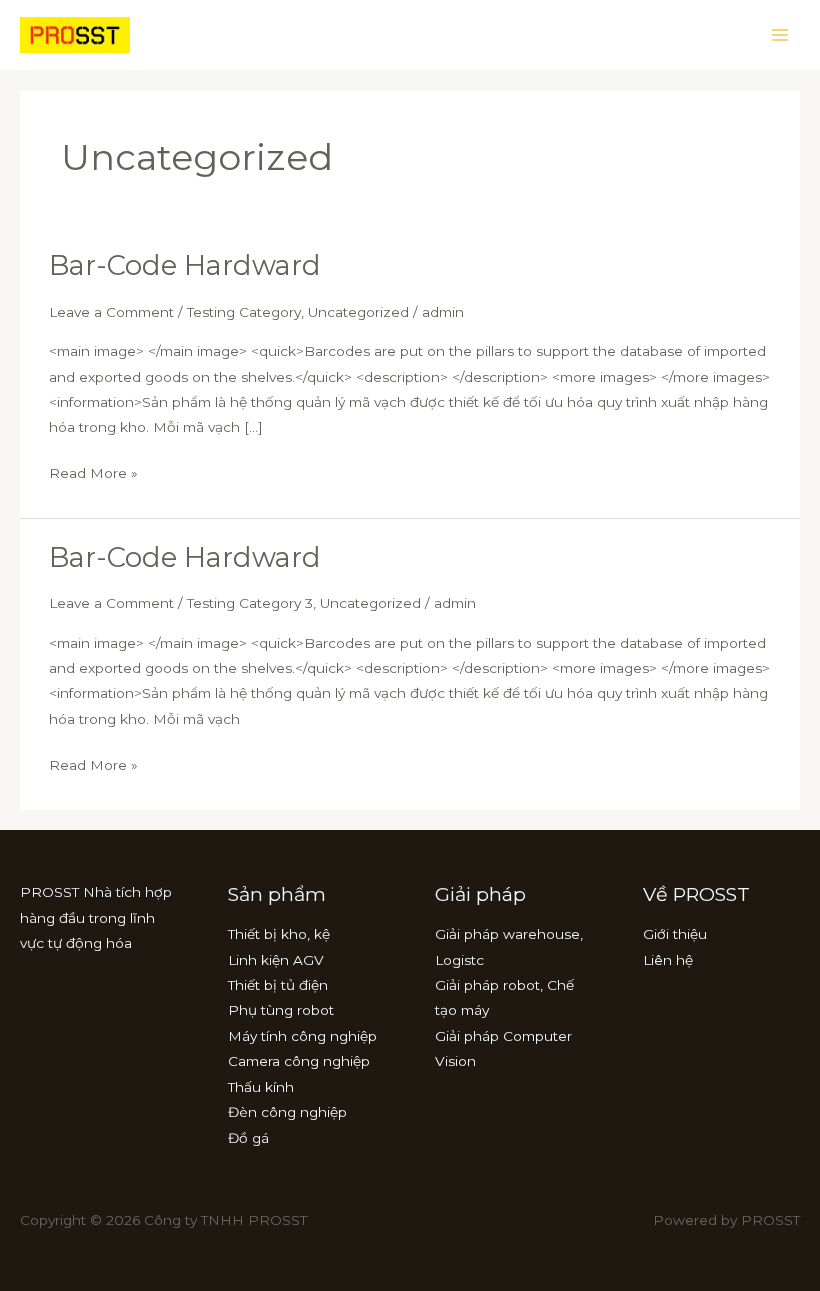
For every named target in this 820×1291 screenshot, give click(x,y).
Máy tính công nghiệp (302, 1036)
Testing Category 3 (250, 603)
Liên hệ (668, 960)
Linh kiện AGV (276, 960)
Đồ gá (248, 1138)
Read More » (93, 471)
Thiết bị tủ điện (278, 985)
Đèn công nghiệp (287, 1112)
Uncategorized (358, 312)
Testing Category (244, 312)
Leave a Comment (111, 312)
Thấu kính (261, 1087)
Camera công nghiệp (299, 1061)
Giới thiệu (675, 934)
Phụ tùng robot (281, 1010)
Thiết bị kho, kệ (279, 934)
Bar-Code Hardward (185, 265)
